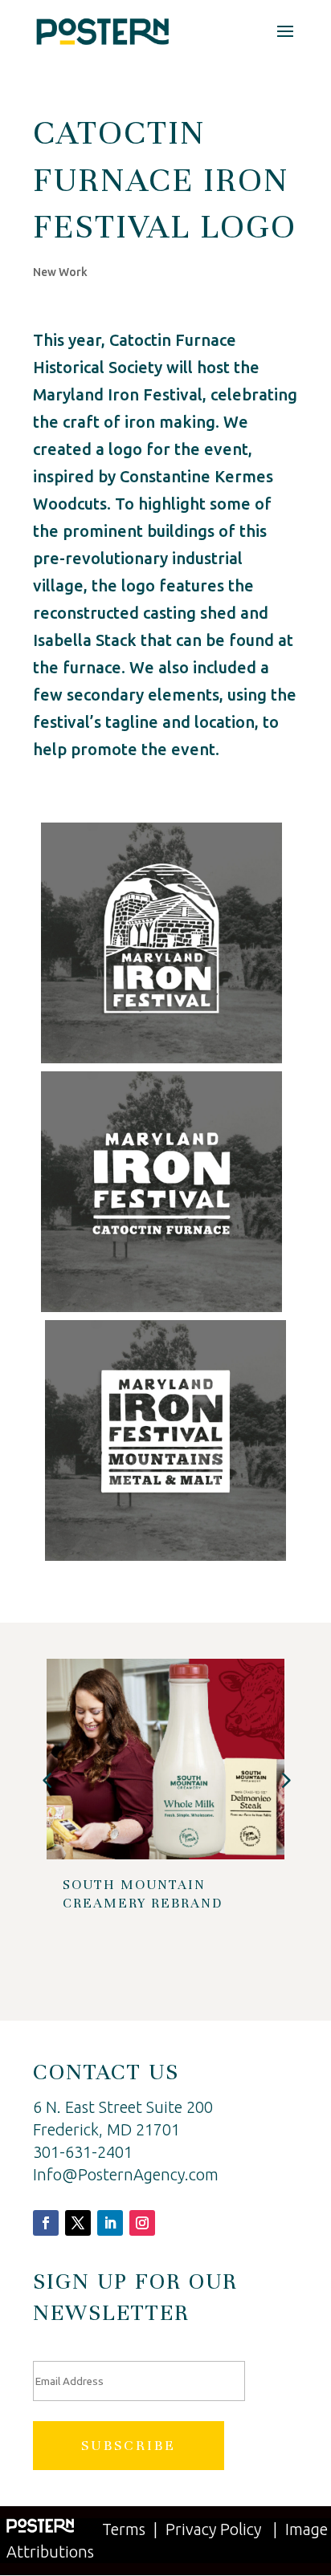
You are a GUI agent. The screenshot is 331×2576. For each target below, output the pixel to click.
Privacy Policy (213, 2529)
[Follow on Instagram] (142, 2223)
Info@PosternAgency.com (126, 2174)
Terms (124, 2529)
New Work (60, 272)
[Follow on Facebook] (46, 2223)
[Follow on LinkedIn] (110, 2223)
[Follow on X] (78, 2223)
